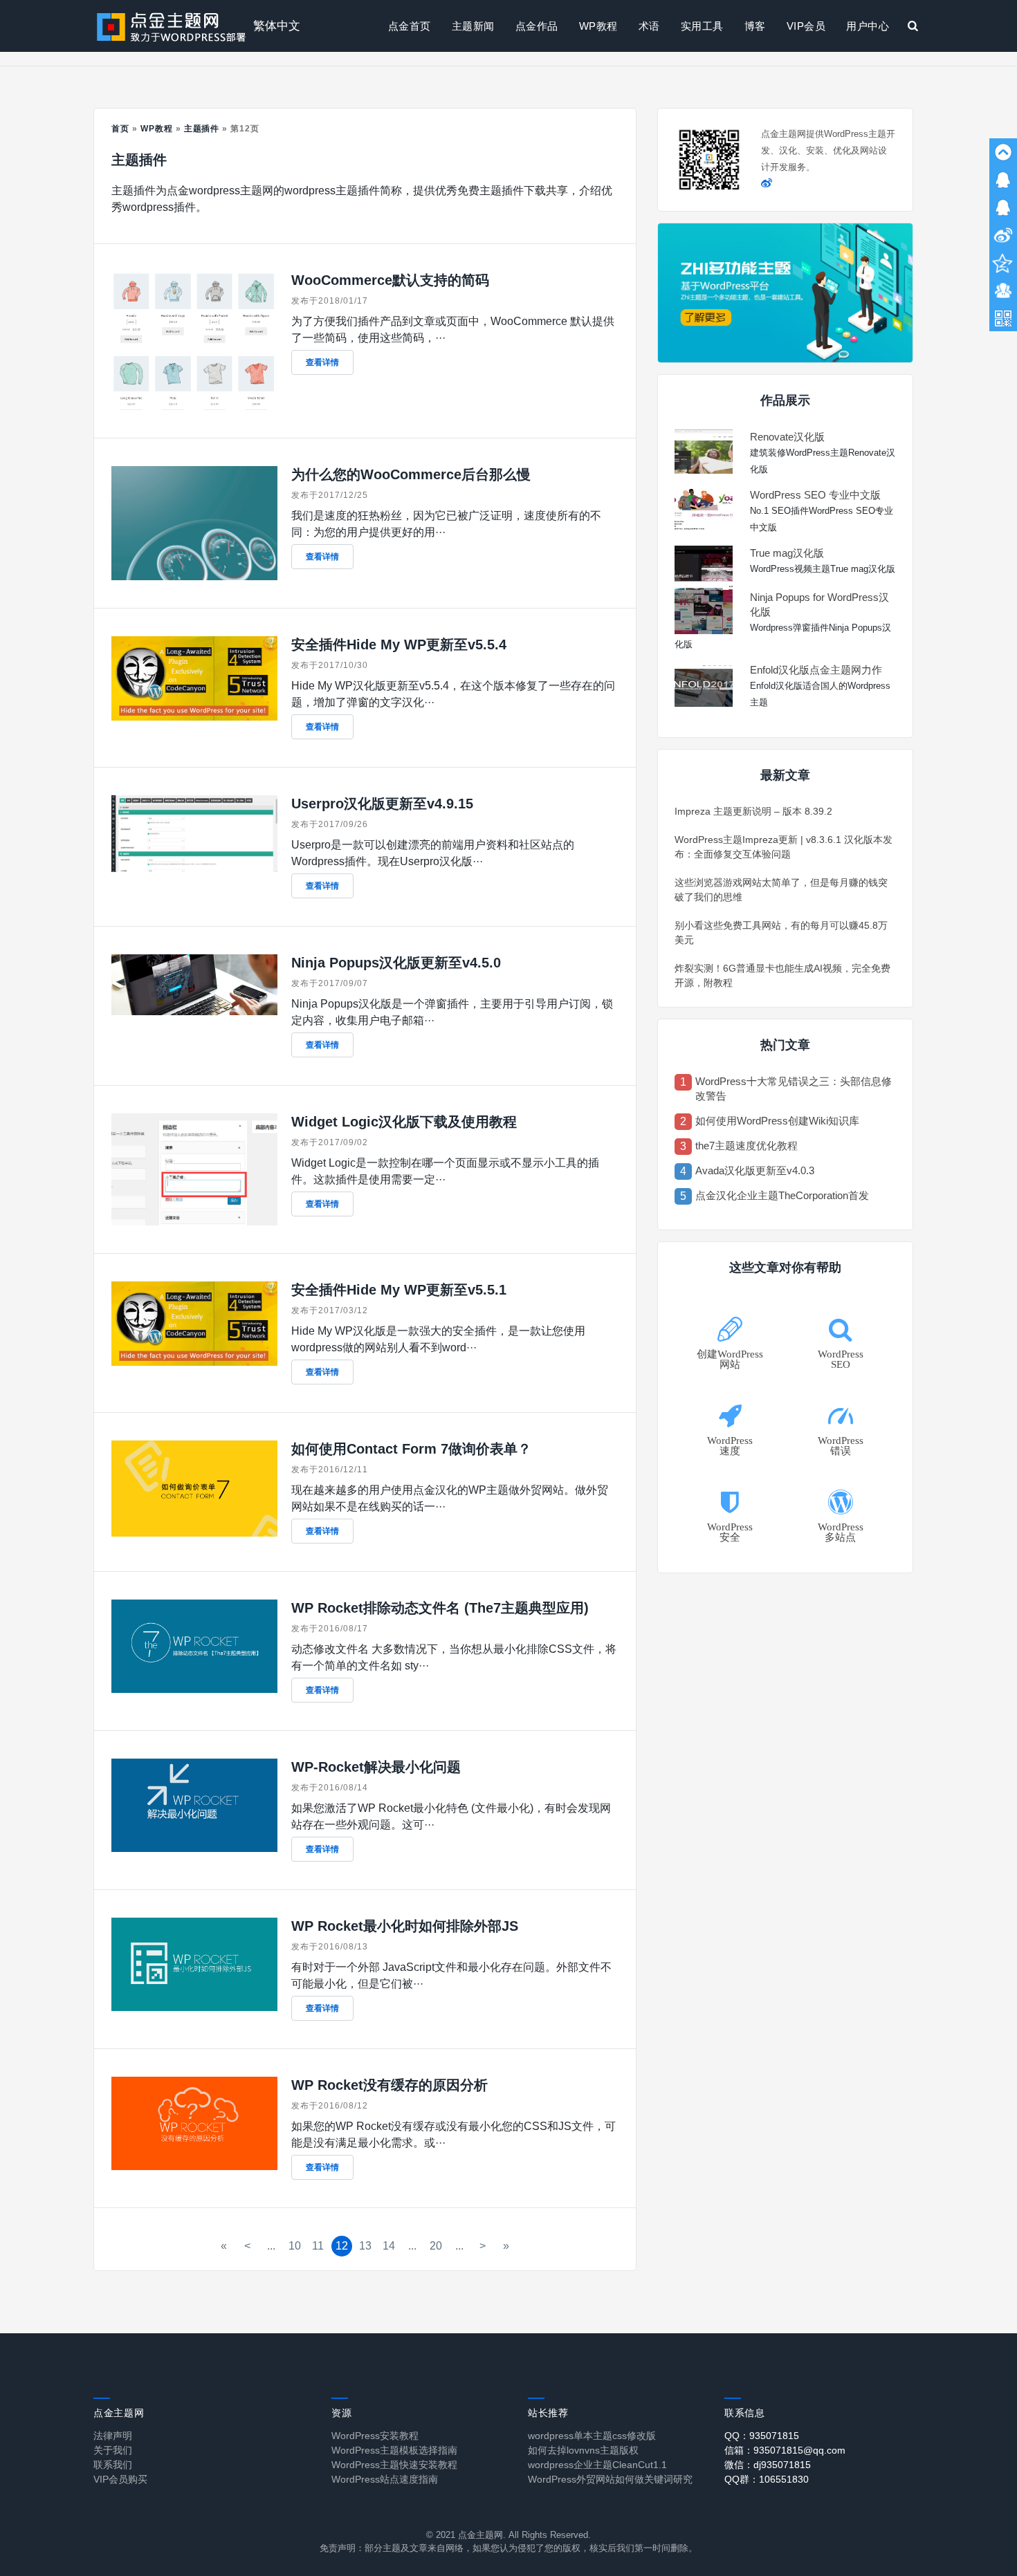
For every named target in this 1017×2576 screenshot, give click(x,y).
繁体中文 (277, 26)
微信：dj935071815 (768, 2465)
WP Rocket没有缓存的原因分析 (390, 2085)
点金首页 (410, 26)
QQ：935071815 (762, 2436)
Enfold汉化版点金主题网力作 (816, 670)
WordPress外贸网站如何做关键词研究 (610, 2479)
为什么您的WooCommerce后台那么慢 (411, 474)
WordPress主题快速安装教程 (394, 2465)
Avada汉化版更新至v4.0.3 (755, 1170)
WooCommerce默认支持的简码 (390, 280)
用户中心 (868, 26)
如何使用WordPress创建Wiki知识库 (777, 1121)
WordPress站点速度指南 (385, 2479)
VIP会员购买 (120, 2479)
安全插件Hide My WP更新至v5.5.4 (399, 645)
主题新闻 (473, 26)
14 (389, 2246)
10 (295, 2246)
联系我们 (113, 2465)
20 (436, 2246)
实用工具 (702, 26)
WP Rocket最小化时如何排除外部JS (405, 1926)
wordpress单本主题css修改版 (592, 2436)
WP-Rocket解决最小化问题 (376, 1767)
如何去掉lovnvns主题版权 (583, 2450)
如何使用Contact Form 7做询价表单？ (411, 1449)
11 (318, 2246)
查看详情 (322, 362)
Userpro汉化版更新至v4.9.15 (382, 804)
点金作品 (537, 26)
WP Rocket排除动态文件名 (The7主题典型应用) (440, 1608)
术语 (649, 26)
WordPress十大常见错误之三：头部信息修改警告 (794, 1088)
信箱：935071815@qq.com (785, 2450)
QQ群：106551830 (767, 2479)
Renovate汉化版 (787, 437)
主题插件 (202, 129)
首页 (120, 129)
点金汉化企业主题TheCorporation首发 (782, 1195)
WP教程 (598, 26)
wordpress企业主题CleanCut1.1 (597, 2465)
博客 (755, 26)
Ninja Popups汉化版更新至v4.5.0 (396, 963)
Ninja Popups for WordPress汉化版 (819, 604)
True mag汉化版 (787, 553)
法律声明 (113, 2436)
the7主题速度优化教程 (746, 1146)
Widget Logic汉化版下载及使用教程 (404, 1122)
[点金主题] (172, 26)
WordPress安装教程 (375, 2436)
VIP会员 (806, 26)
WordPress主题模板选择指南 (394, 2450)
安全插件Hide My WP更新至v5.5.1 (399, 1290)
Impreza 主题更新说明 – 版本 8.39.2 (753, 811)
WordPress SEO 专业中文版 (815, 495)
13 (365, 2246)
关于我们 (113, 2450)
